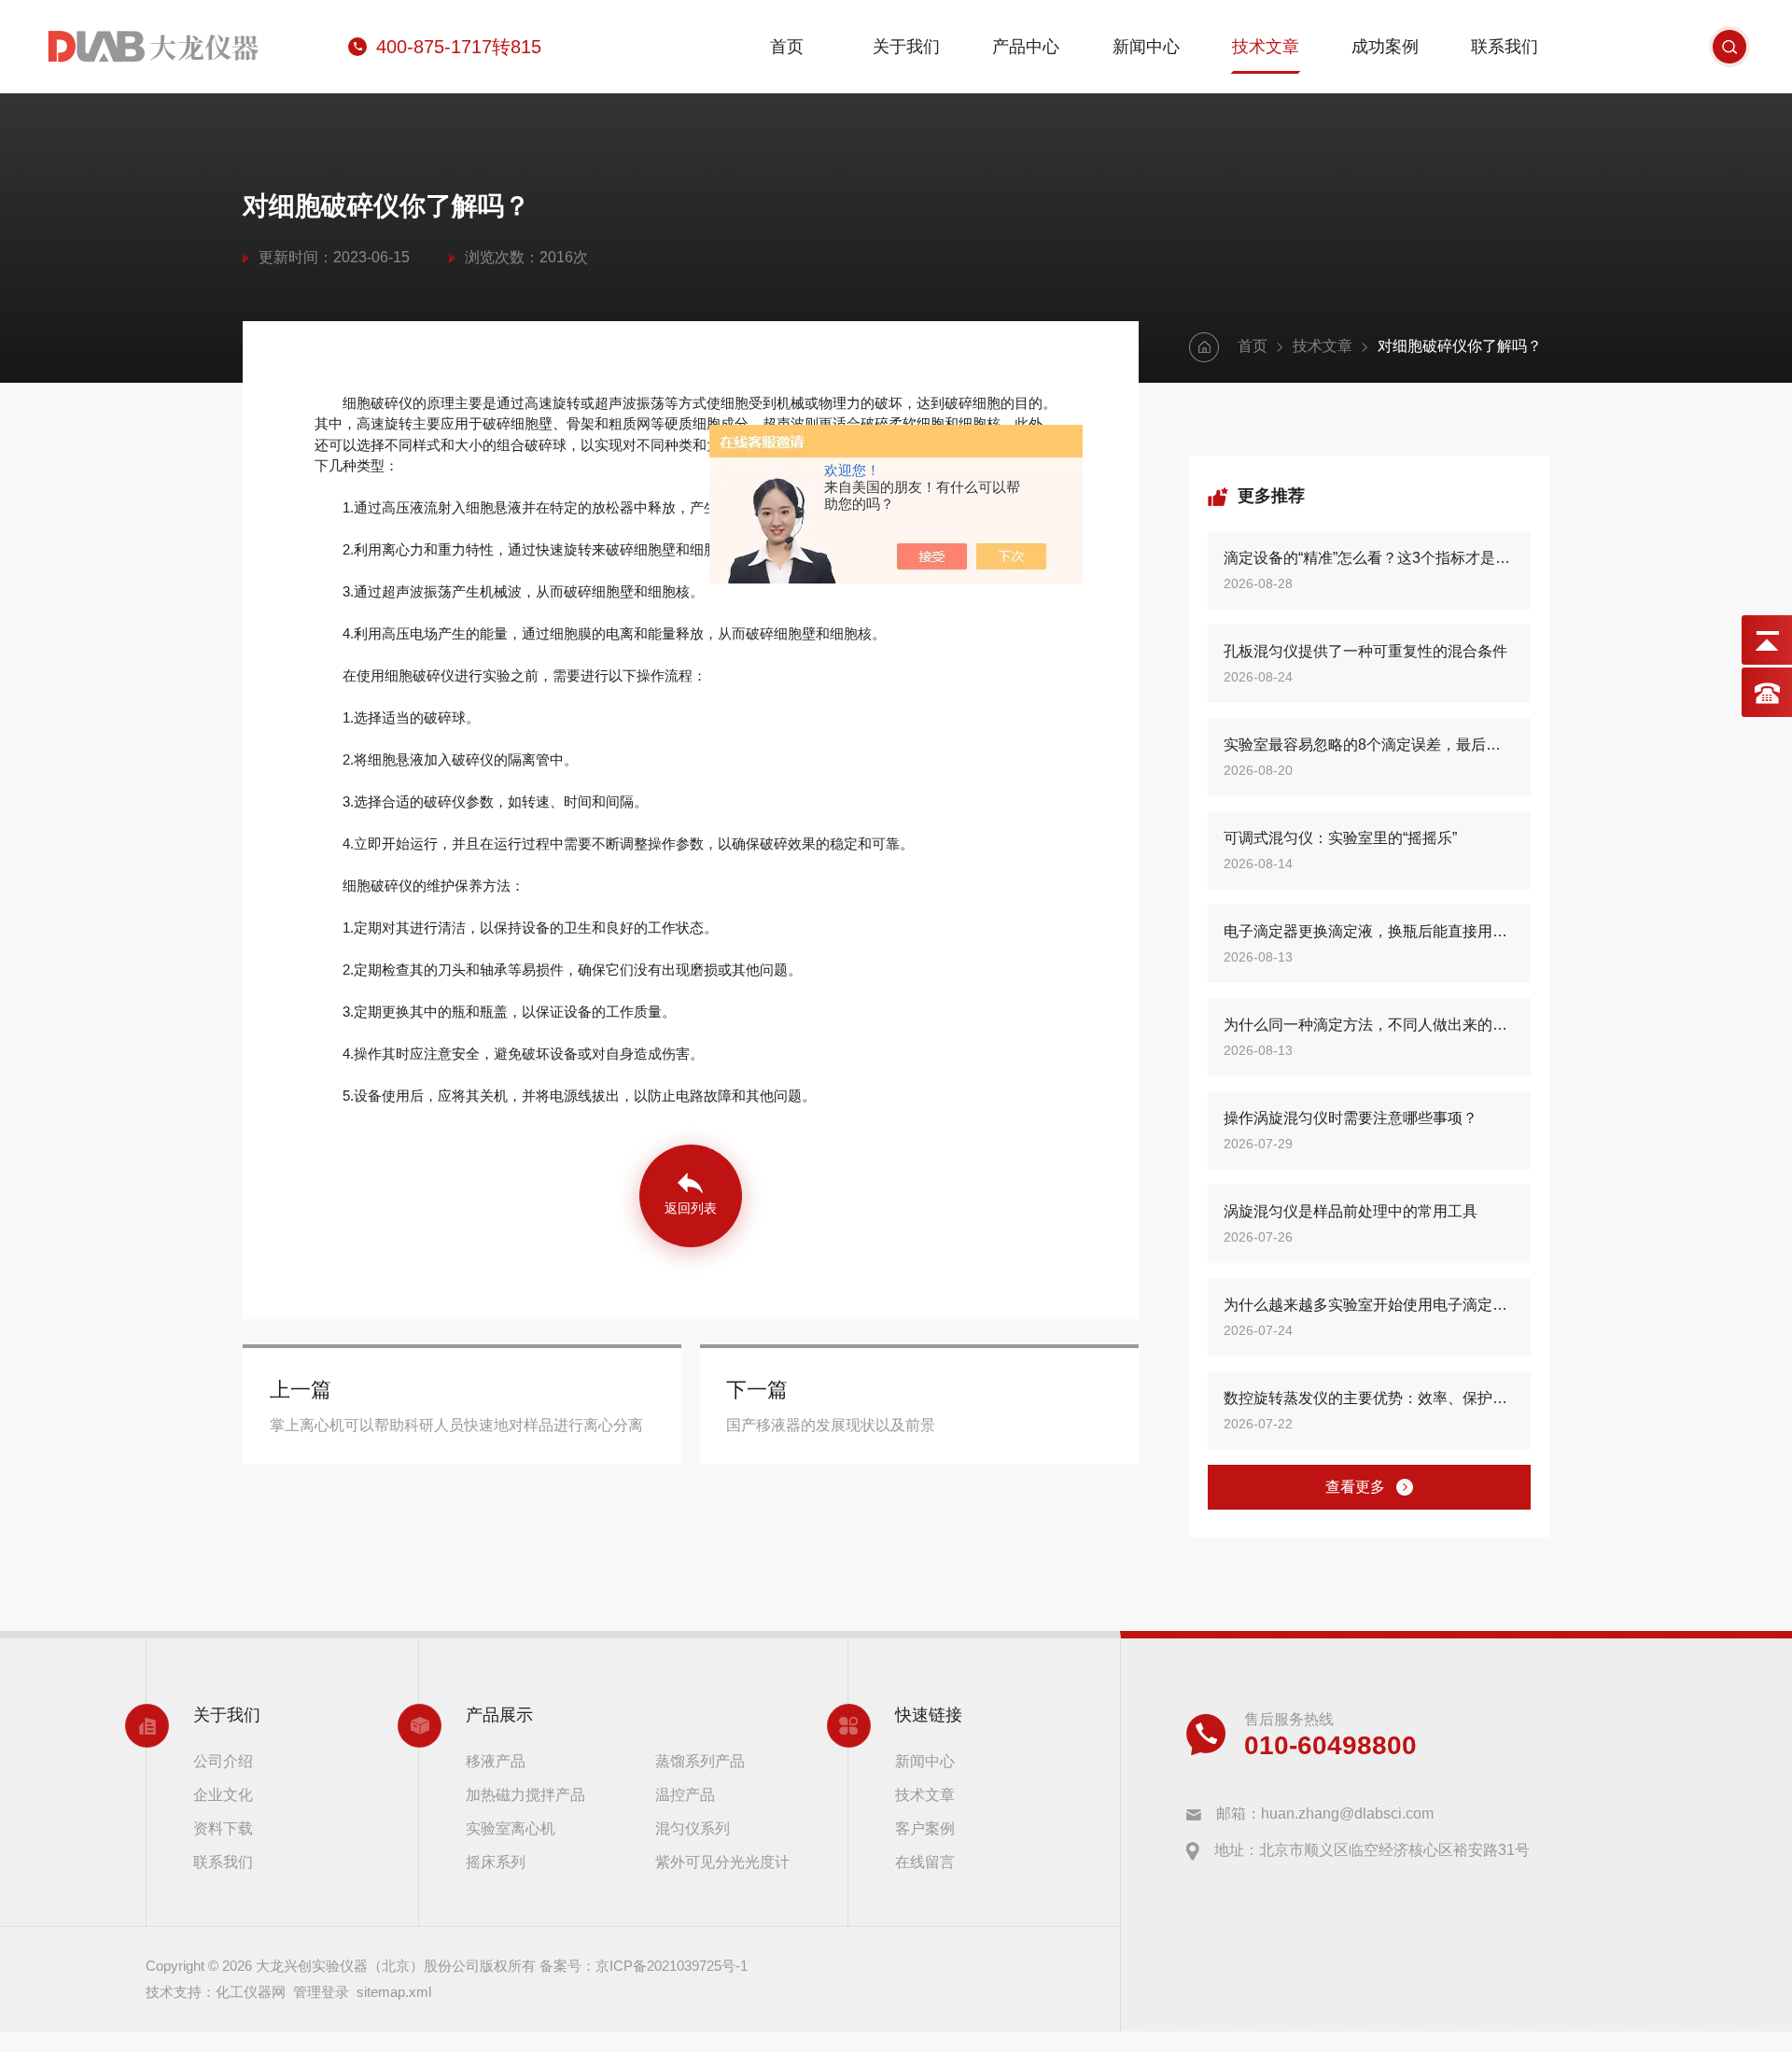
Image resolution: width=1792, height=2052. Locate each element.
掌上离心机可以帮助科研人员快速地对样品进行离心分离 (456, 1425)
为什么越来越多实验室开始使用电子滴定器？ (1369, 1305)
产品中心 (1026, 47)
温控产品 (685, 1795)
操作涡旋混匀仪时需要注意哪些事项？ (1351, 1118)
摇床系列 (496, 1862)
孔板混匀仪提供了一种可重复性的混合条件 (1365, 651)
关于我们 (906, 47)
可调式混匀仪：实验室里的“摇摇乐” (1340, 838)
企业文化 (223, 1795)
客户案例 (925, 1828)
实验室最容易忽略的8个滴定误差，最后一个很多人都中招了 (1369, 745)
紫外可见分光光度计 (722, 1862)
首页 (787, 47)
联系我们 (1505, 47)
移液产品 (496, 1761)
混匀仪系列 (693, 1828)
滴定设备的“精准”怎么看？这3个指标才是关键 (1369, 558)
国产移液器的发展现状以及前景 (831, 1425)
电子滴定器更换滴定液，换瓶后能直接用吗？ (1369, 931)
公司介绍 (223, 1761)
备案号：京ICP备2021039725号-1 (644, 1966)
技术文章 (1266, 47)
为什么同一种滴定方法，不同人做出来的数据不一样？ (1369, 1025)
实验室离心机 (511, 1828)
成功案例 (1385, 47)
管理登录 (321, 1992)
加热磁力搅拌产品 (525, 1795)
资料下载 (223, 1828)
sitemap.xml (394, 1992)
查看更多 (1355, 1487)
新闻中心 (1146, 47)
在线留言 (925, 1862)
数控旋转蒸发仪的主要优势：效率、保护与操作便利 (1369, 1398)
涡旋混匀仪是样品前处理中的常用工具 (1351, 1211)
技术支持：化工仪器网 (216, 1992)
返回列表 (691, 1208)
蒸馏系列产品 (700, 1761)
